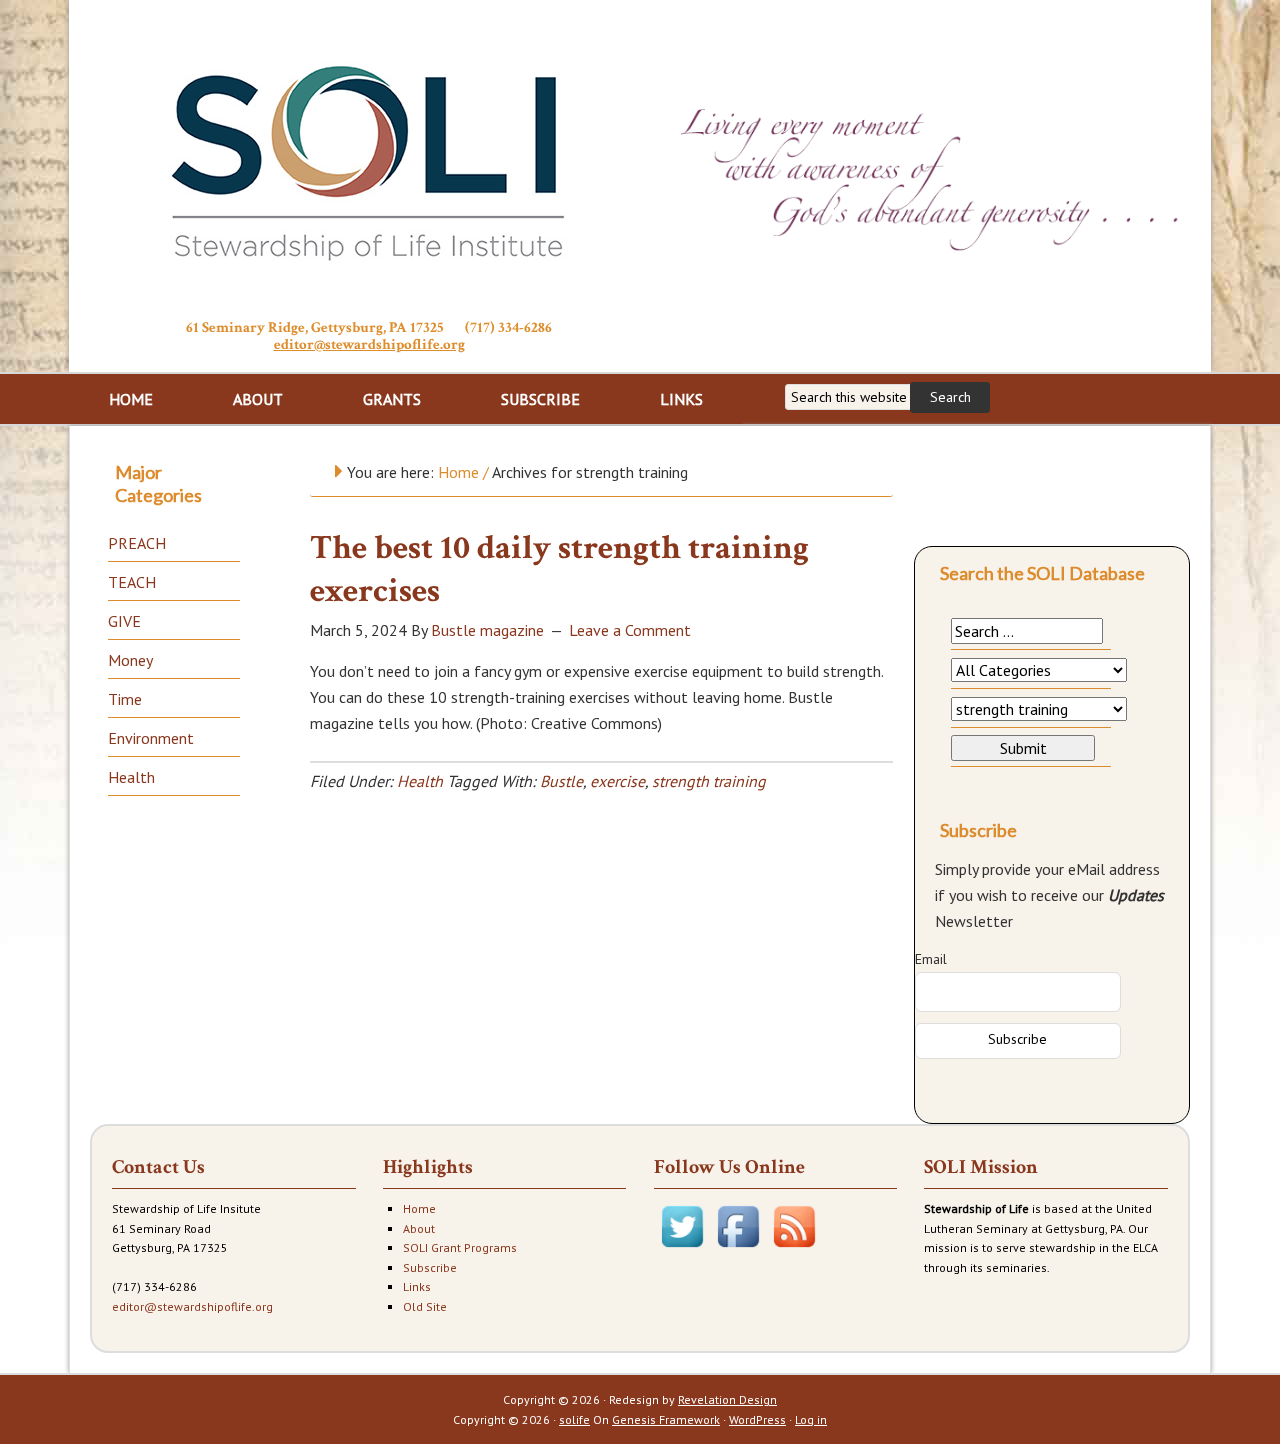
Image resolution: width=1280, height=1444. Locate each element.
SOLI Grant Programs (460, 1247)
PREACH (137, 543)
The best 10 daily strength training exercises (559, 569)
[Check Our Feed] (794, 1249)
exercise (617, 781)
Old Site (425, 1306)
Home (419, 1208)
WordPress (757, 1419)
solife (574, 1419)
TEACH (132, 582)
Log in (811, 1419)
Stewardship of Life (369, 157)
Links (417, 1286)
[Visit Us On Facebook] (738, 1249)
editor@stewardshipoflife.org (369, 344)
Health (420, 781)
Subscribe (430, 1267)
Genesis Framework (666, 1419)
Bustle (561, 781)
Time (125, 699)
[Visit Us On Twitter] (682, 1249)
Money (130, 660)
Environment (151, 738)
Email (931, 959)
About (419, 1228)
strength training (709, 781)
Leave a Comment (630, 630)
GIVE (124, 621)
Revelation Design (727, 1399)
